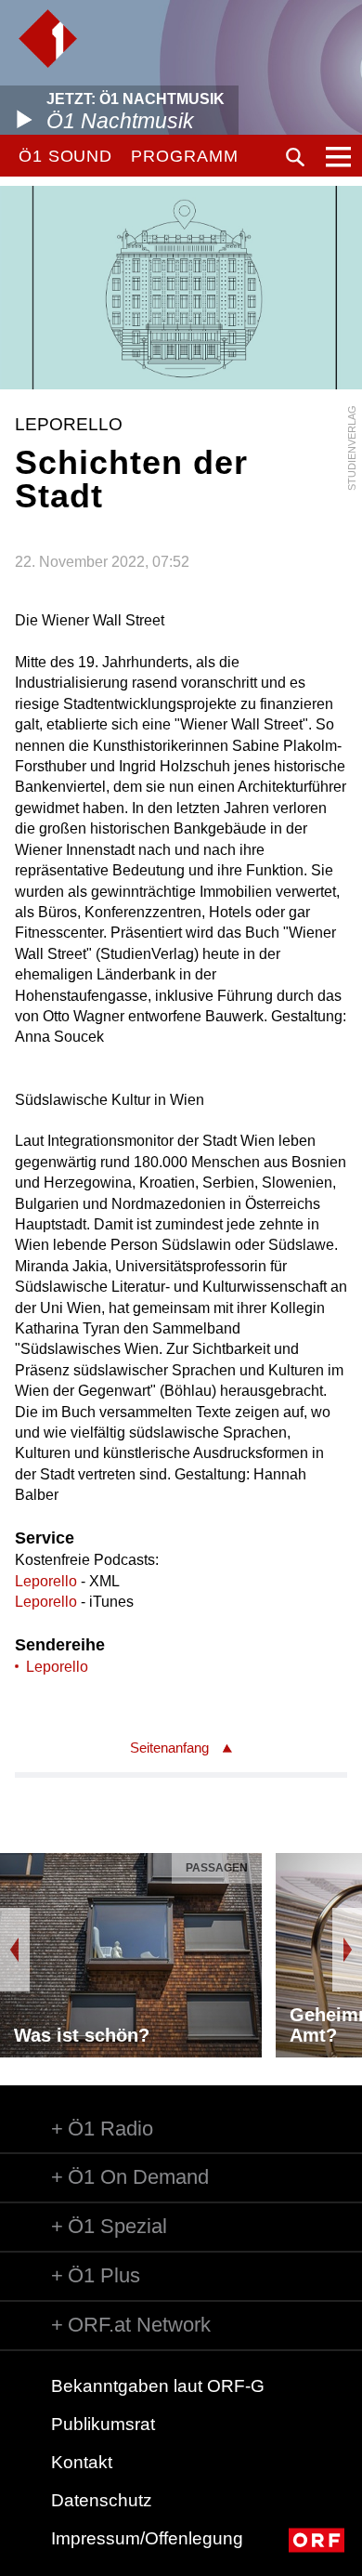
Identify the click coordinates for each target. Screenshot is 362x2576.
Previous (15, 1950)
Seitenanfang (169, 1748)
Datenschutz (102, 2500)
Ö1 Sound (65, 156)
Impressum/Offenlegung (147, 2538)
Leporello (46, 1581)
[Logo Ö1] (48, 39)
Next (347, 1950)
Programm (184, 156)
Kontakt (82, 2462)
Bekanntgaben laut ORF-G (158, 2386)
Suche (295, 157)
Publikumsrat (103, 2424)
